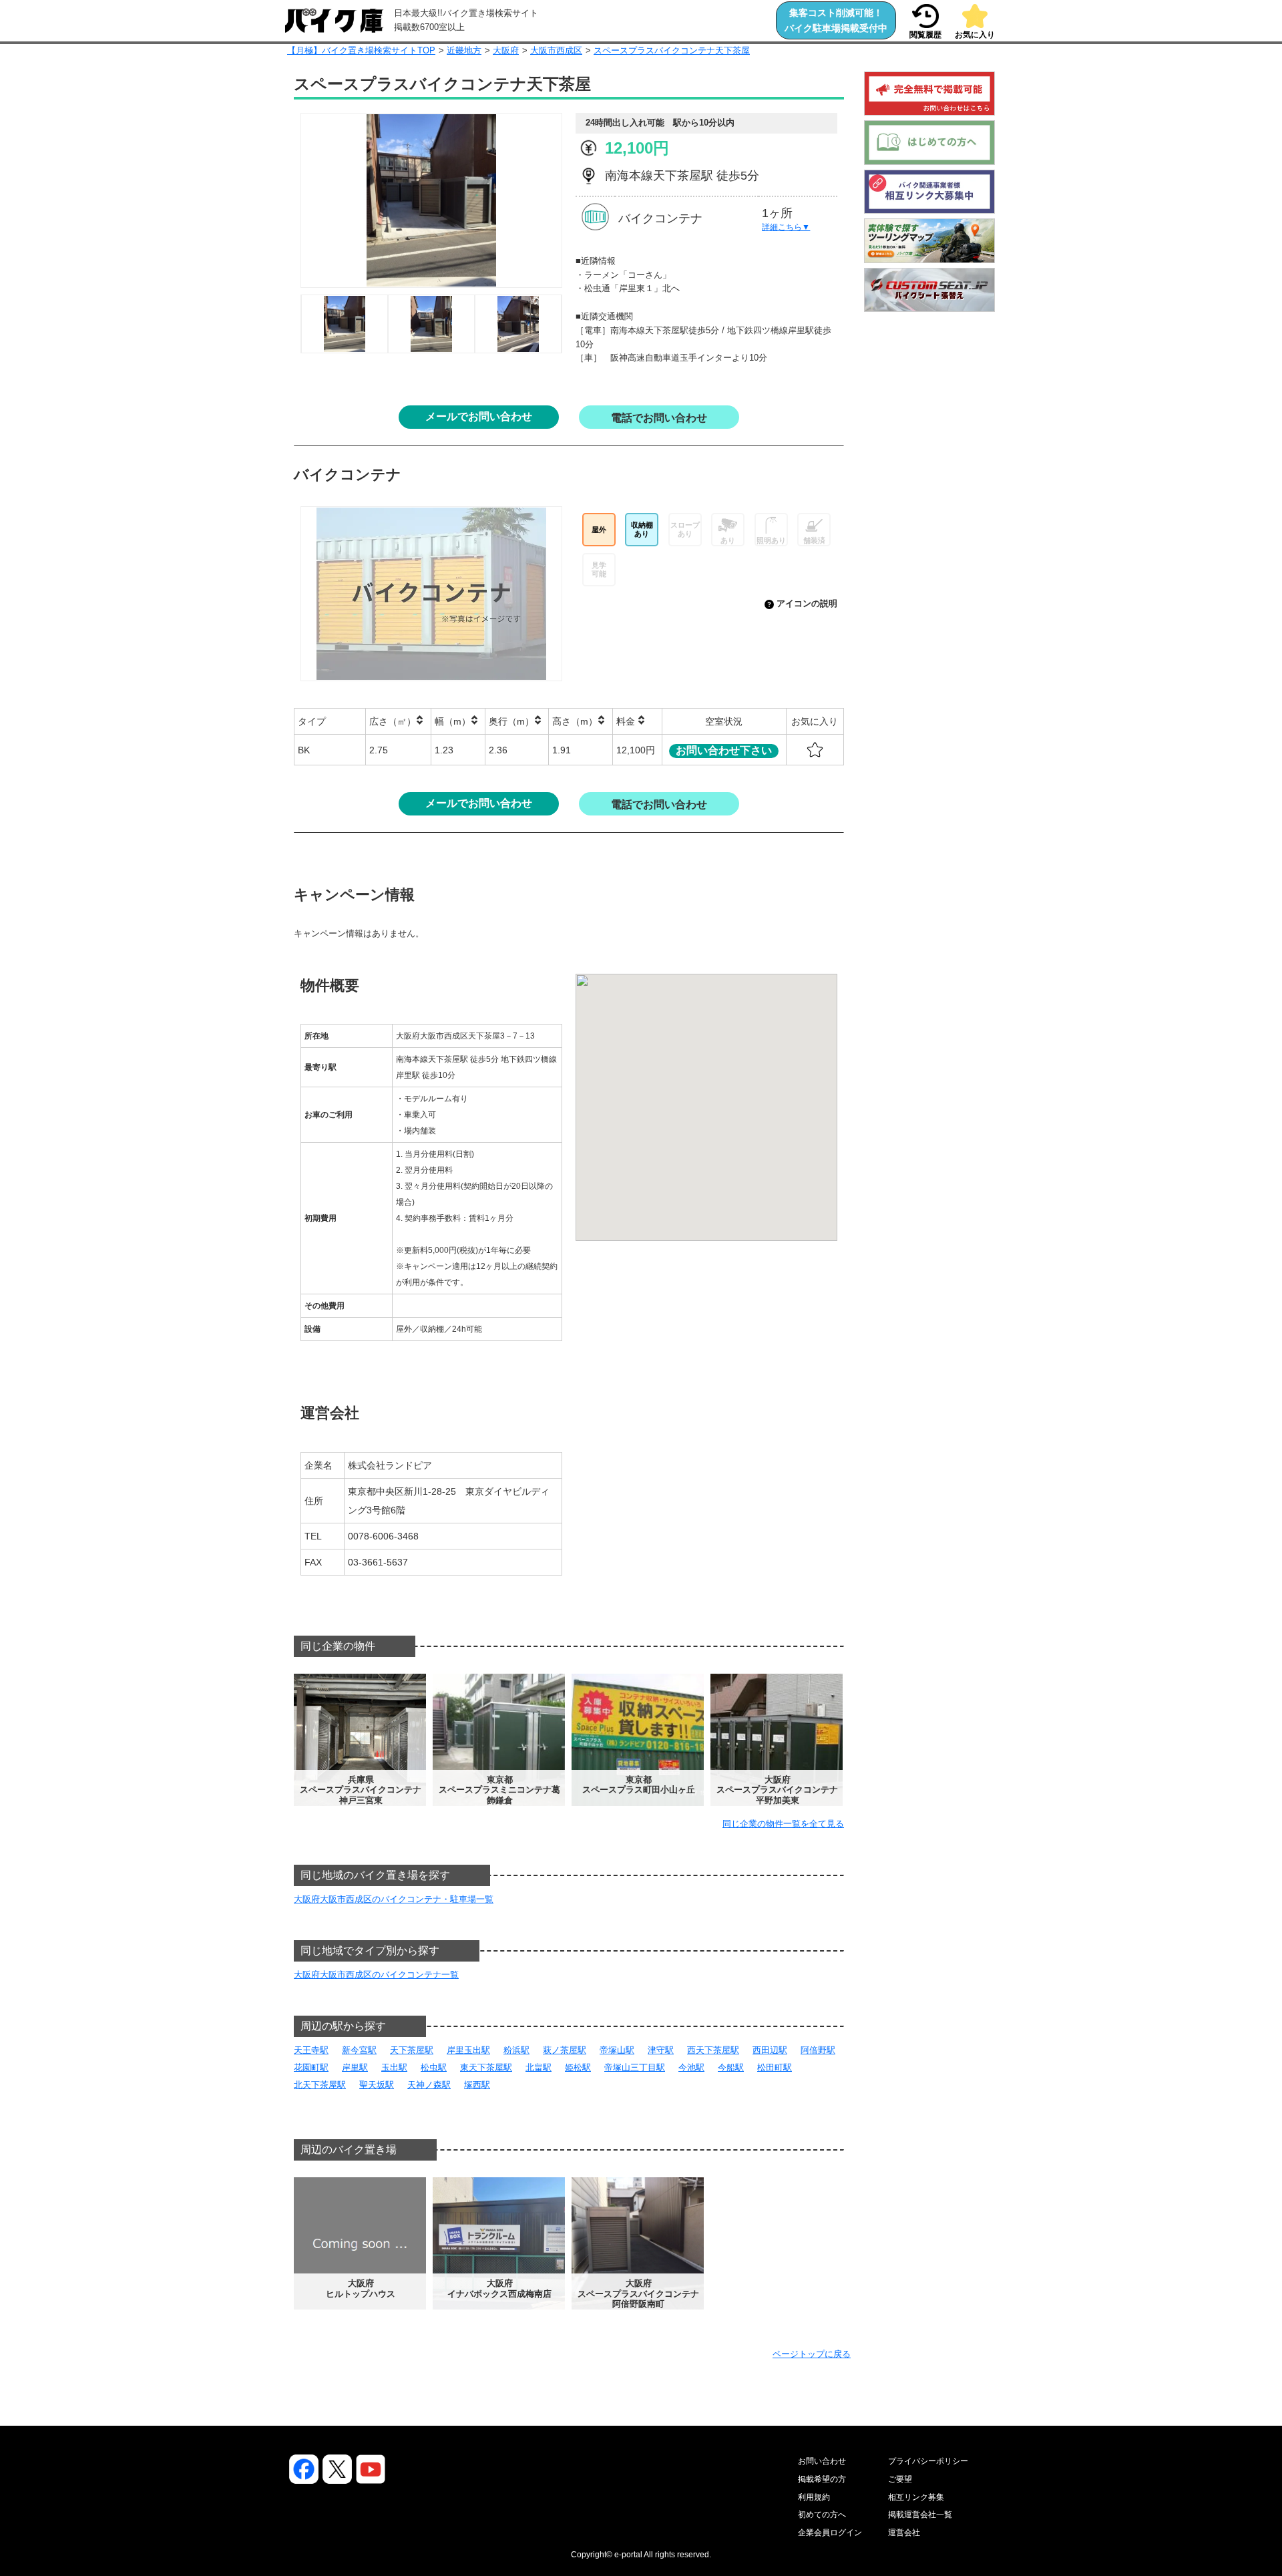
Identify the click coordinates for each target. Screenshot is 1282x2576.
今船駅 (731, 2067)
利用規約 (814, 2497)
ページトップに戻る (812, 2354)
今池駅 (691, 2067)
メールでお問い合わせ (479, 416)
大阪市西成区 (556, 50)
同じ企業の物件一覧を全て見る (783, 1824)
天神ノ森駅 (429, 2085)
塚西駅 (477, 2085)
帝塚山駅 (617, 2050)
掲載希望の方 (822, 2479)
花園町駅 (311, 2067)
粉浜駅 (516, 2050)
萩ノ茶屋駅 (565, 2050)
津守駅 (661, 2050)
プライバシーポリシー (928, 2461)
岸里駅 (355, 2067)
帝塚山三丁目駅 (635, 2067)
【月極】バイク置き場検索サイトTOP (361, 50)
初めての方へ (822, 2515)
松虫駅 (434, 2067)
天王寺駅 (311, 2050)
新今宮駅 (359, 2050)
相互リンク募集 (916, 2497)
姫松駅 (578, 2067)
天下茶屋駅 (412, 2050)
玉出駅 (394, 2067)
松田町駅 (775, 2067)
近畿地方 (464, 50)
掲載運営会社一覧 (920, 2515)
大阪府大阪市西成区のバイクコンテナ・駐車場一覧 (394, 1899)
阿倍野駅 (818, 2050)
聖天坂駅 (377, 2085)
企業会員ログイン (830, 2533)
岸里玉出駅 (468, 2050)
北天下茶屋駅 (320, 2085)
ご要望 (900, 2479)
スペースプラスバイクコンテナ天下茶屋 (672, 50)
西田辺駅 (770, 2050)
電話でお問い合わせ (659, 418)
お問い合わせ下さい (724, 750)
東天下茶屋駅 (486, 2067)
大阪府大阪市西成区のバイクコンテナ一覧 (376, 1975)
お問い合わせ (822, 2461)
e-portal (628, 2555)
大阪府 (506, 50)
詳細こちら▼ (786, 227)
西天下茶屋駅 (713, 2050)
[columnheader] (330, 722)
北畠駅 (539, 2067)
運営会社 (904, 2533)
